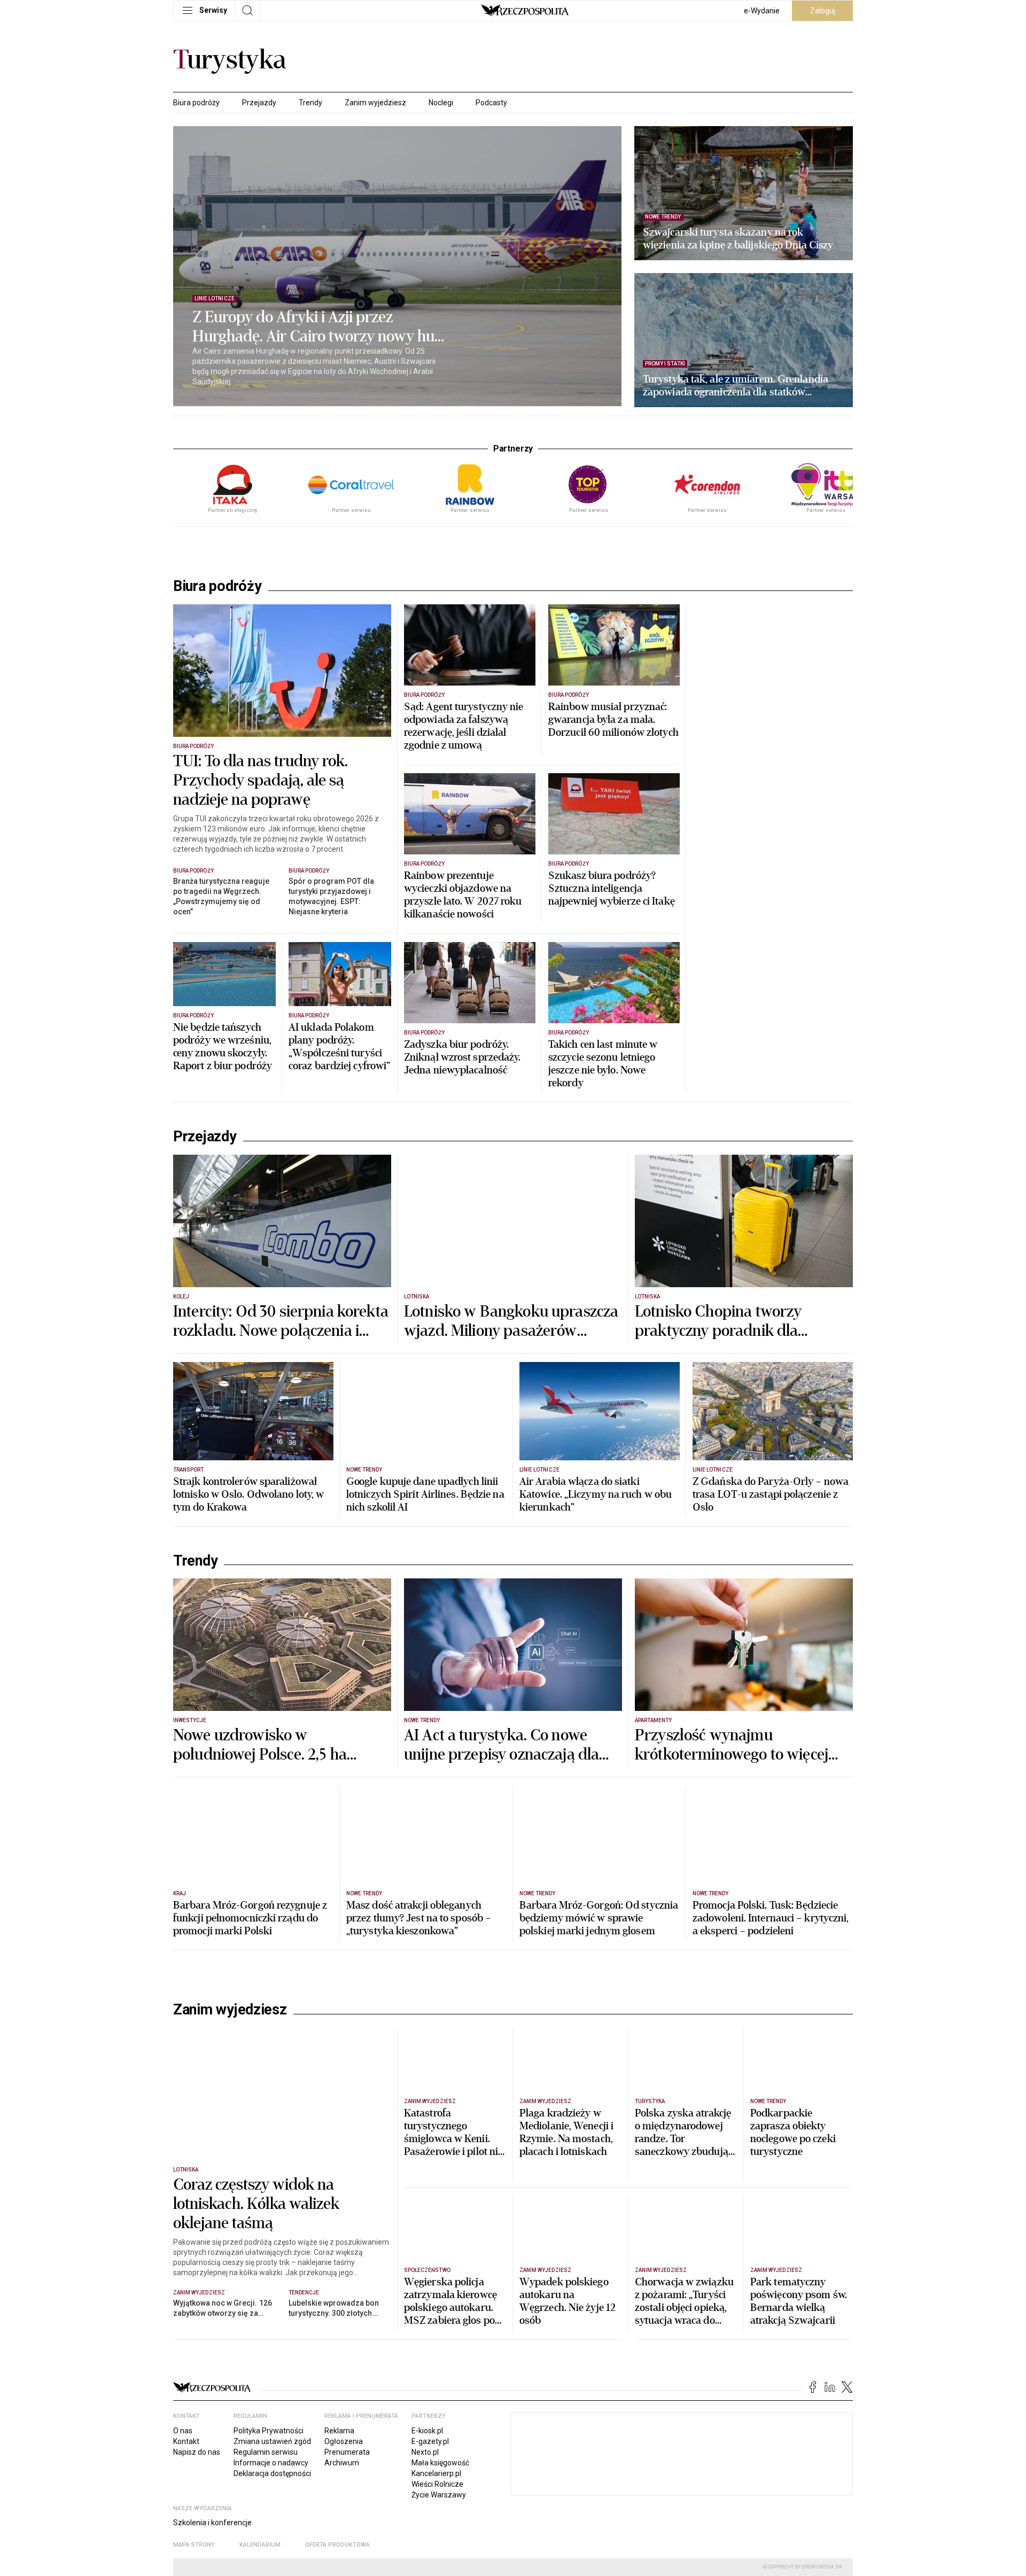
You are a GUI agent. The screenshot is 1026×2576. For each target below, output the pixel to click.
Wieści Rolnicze (437, 2484)
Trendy (310, 103)
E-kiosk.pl (427, 2431)
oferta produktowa (337, 2545)
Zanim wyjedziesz (375, 103)
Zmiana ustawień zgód (272, 2441)
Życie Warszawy (439, 2495)
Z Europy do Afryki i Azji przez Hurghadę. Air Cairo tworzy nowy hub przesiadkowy (318, 327)
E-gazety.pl (430, 2441)
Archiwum (342, 2463)
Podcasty (491, 103)
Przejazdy (259, 103)
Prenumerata (347, 2452)
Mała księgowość (440, 2463)
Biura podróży (196, 103)
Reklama (339, 2431)
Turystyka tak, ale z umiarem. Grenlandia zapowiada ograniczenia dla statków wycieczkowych (736, 386)
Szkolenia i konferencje (212, 2523)
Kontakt (186, 2441)
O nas (183, 2431)
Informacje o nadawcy (271, 2463)
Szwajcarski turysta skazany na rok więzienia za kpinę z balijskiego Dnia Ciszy (738, 239)
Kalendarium (260, 2545)
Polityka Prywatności (269, 2431)
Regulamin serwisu (266, 2452)
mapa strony (194, 2545)
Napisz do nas (197, 2452)
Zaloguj (823, 11)
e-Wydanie (762, 11)
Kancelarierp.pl (436, 2473)
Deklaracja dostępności (272, 2473)
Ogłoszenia (344, 2441)
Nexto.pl (425, 2452)
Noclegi (441, 103)
